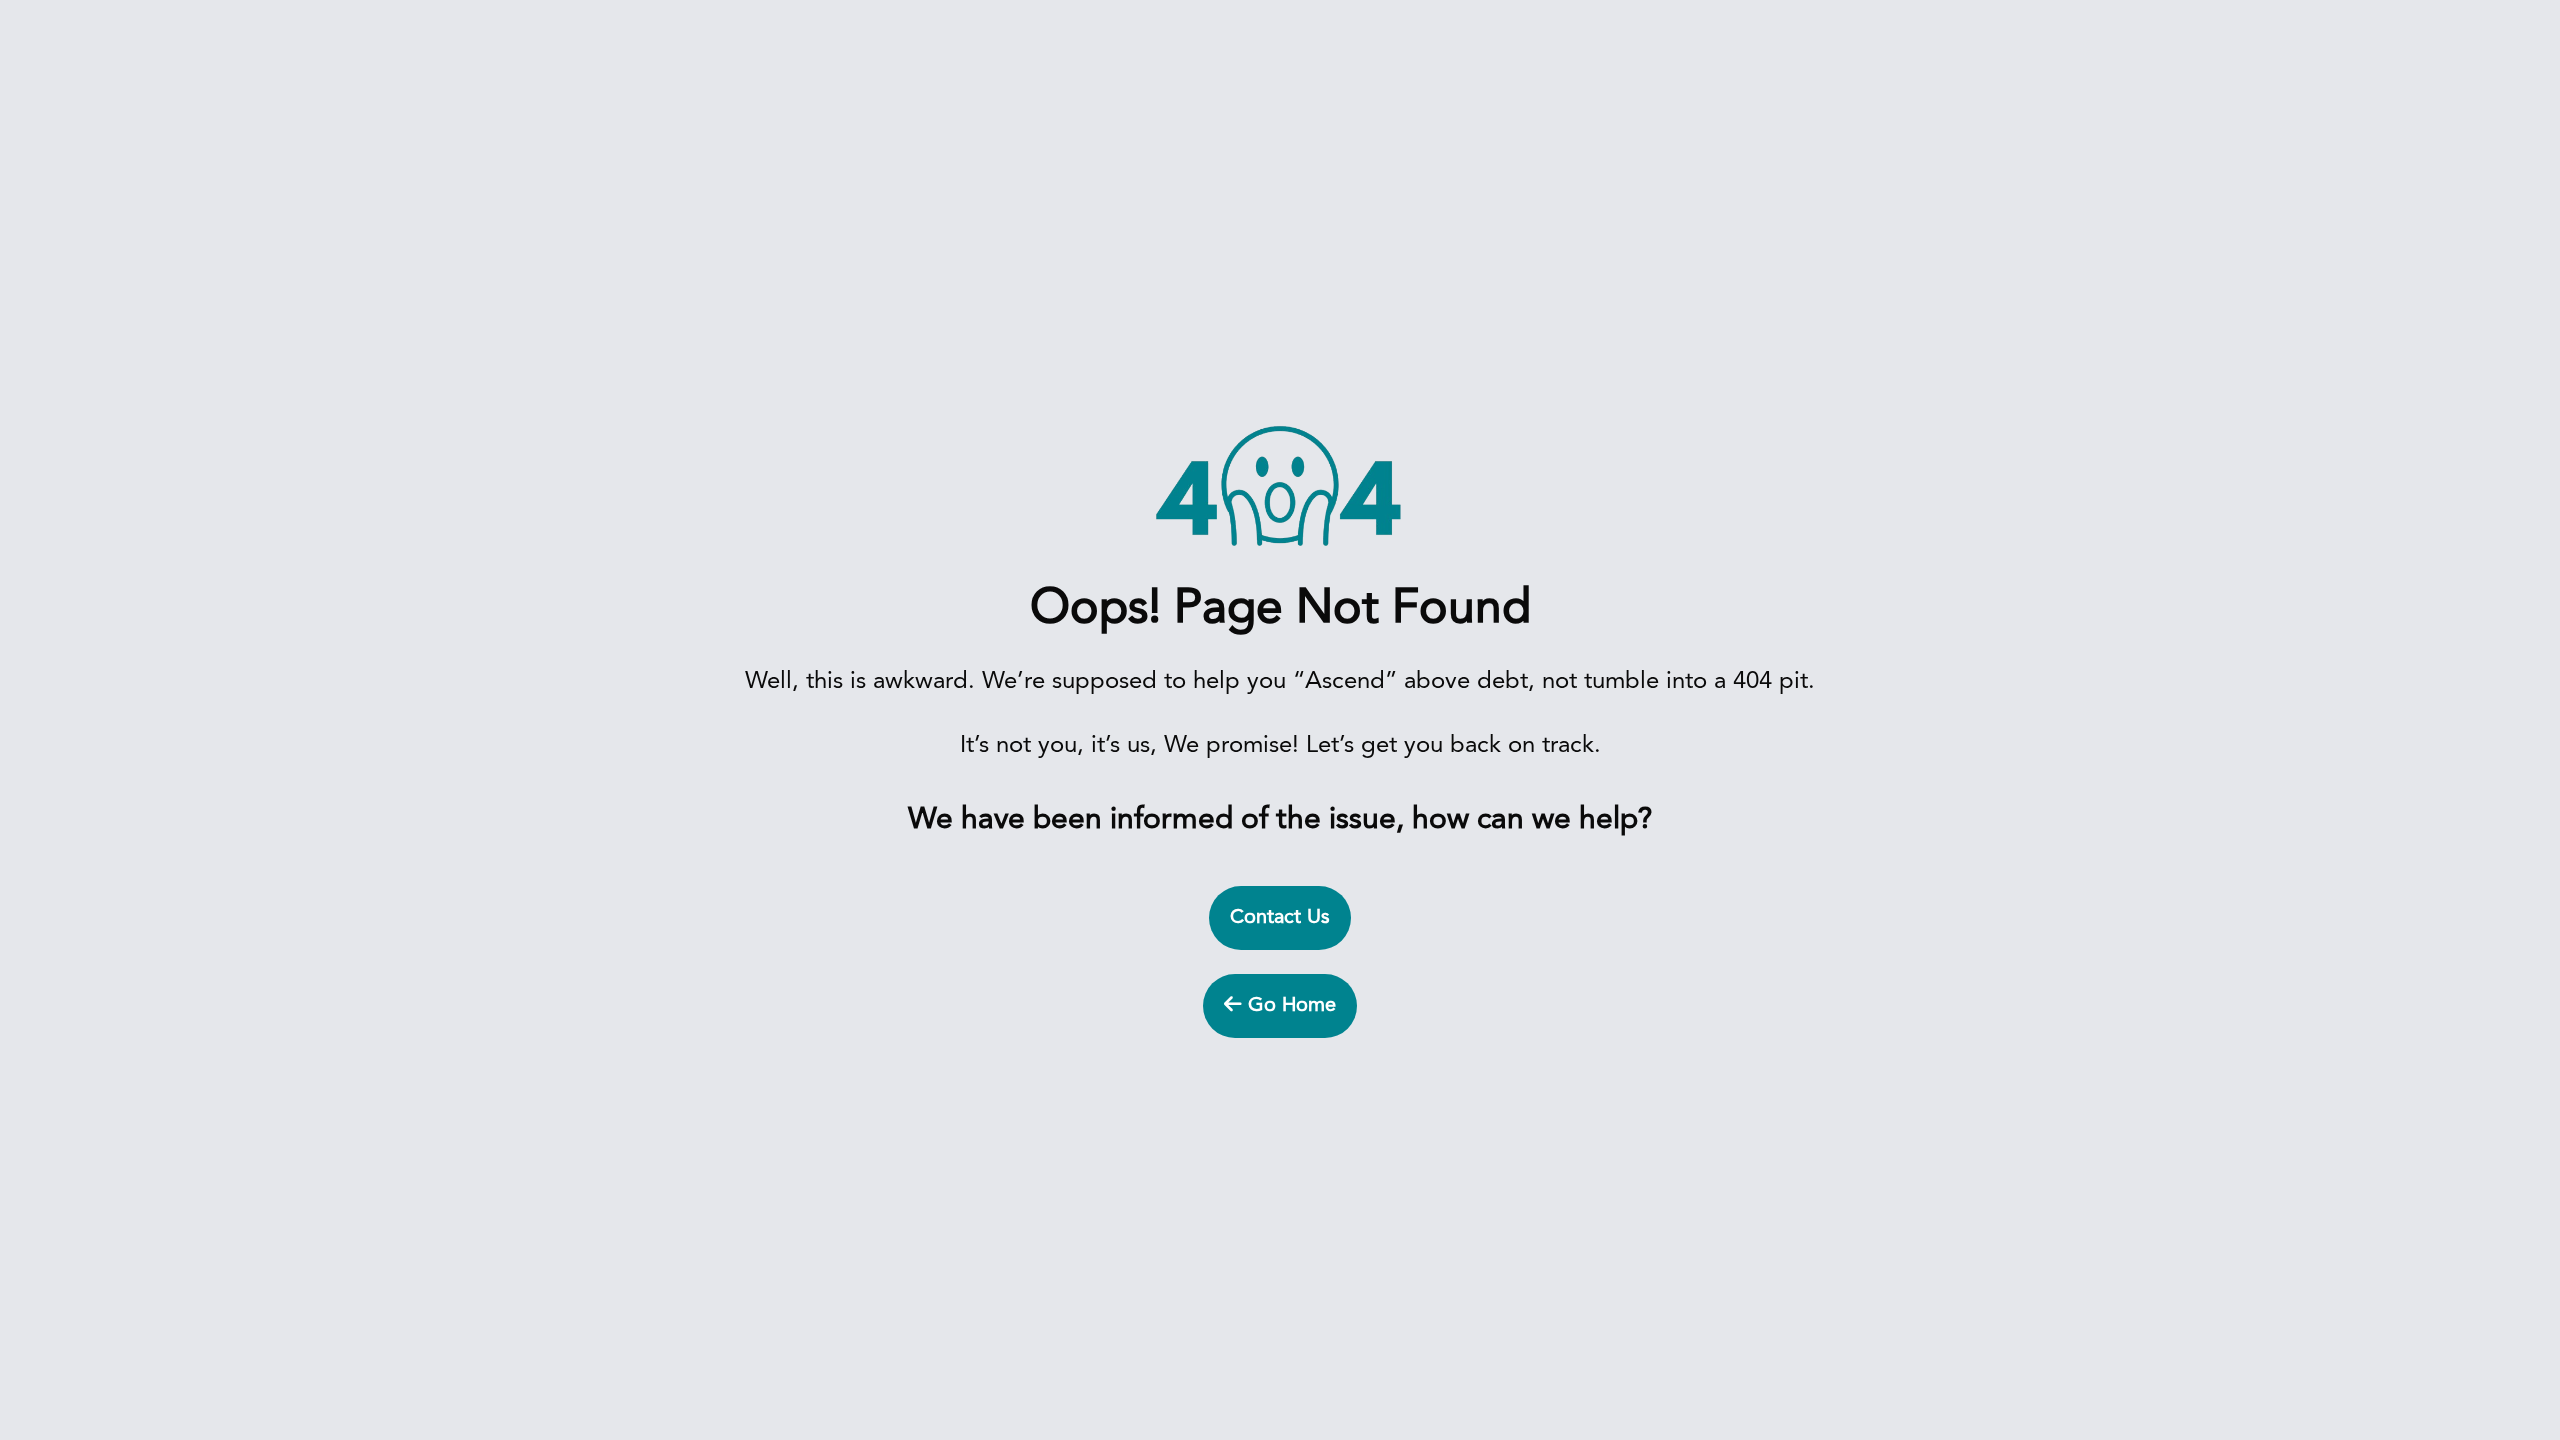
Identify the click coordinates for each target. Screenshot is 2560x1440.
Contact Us (1280, 918)
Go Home (1289, 1006)
